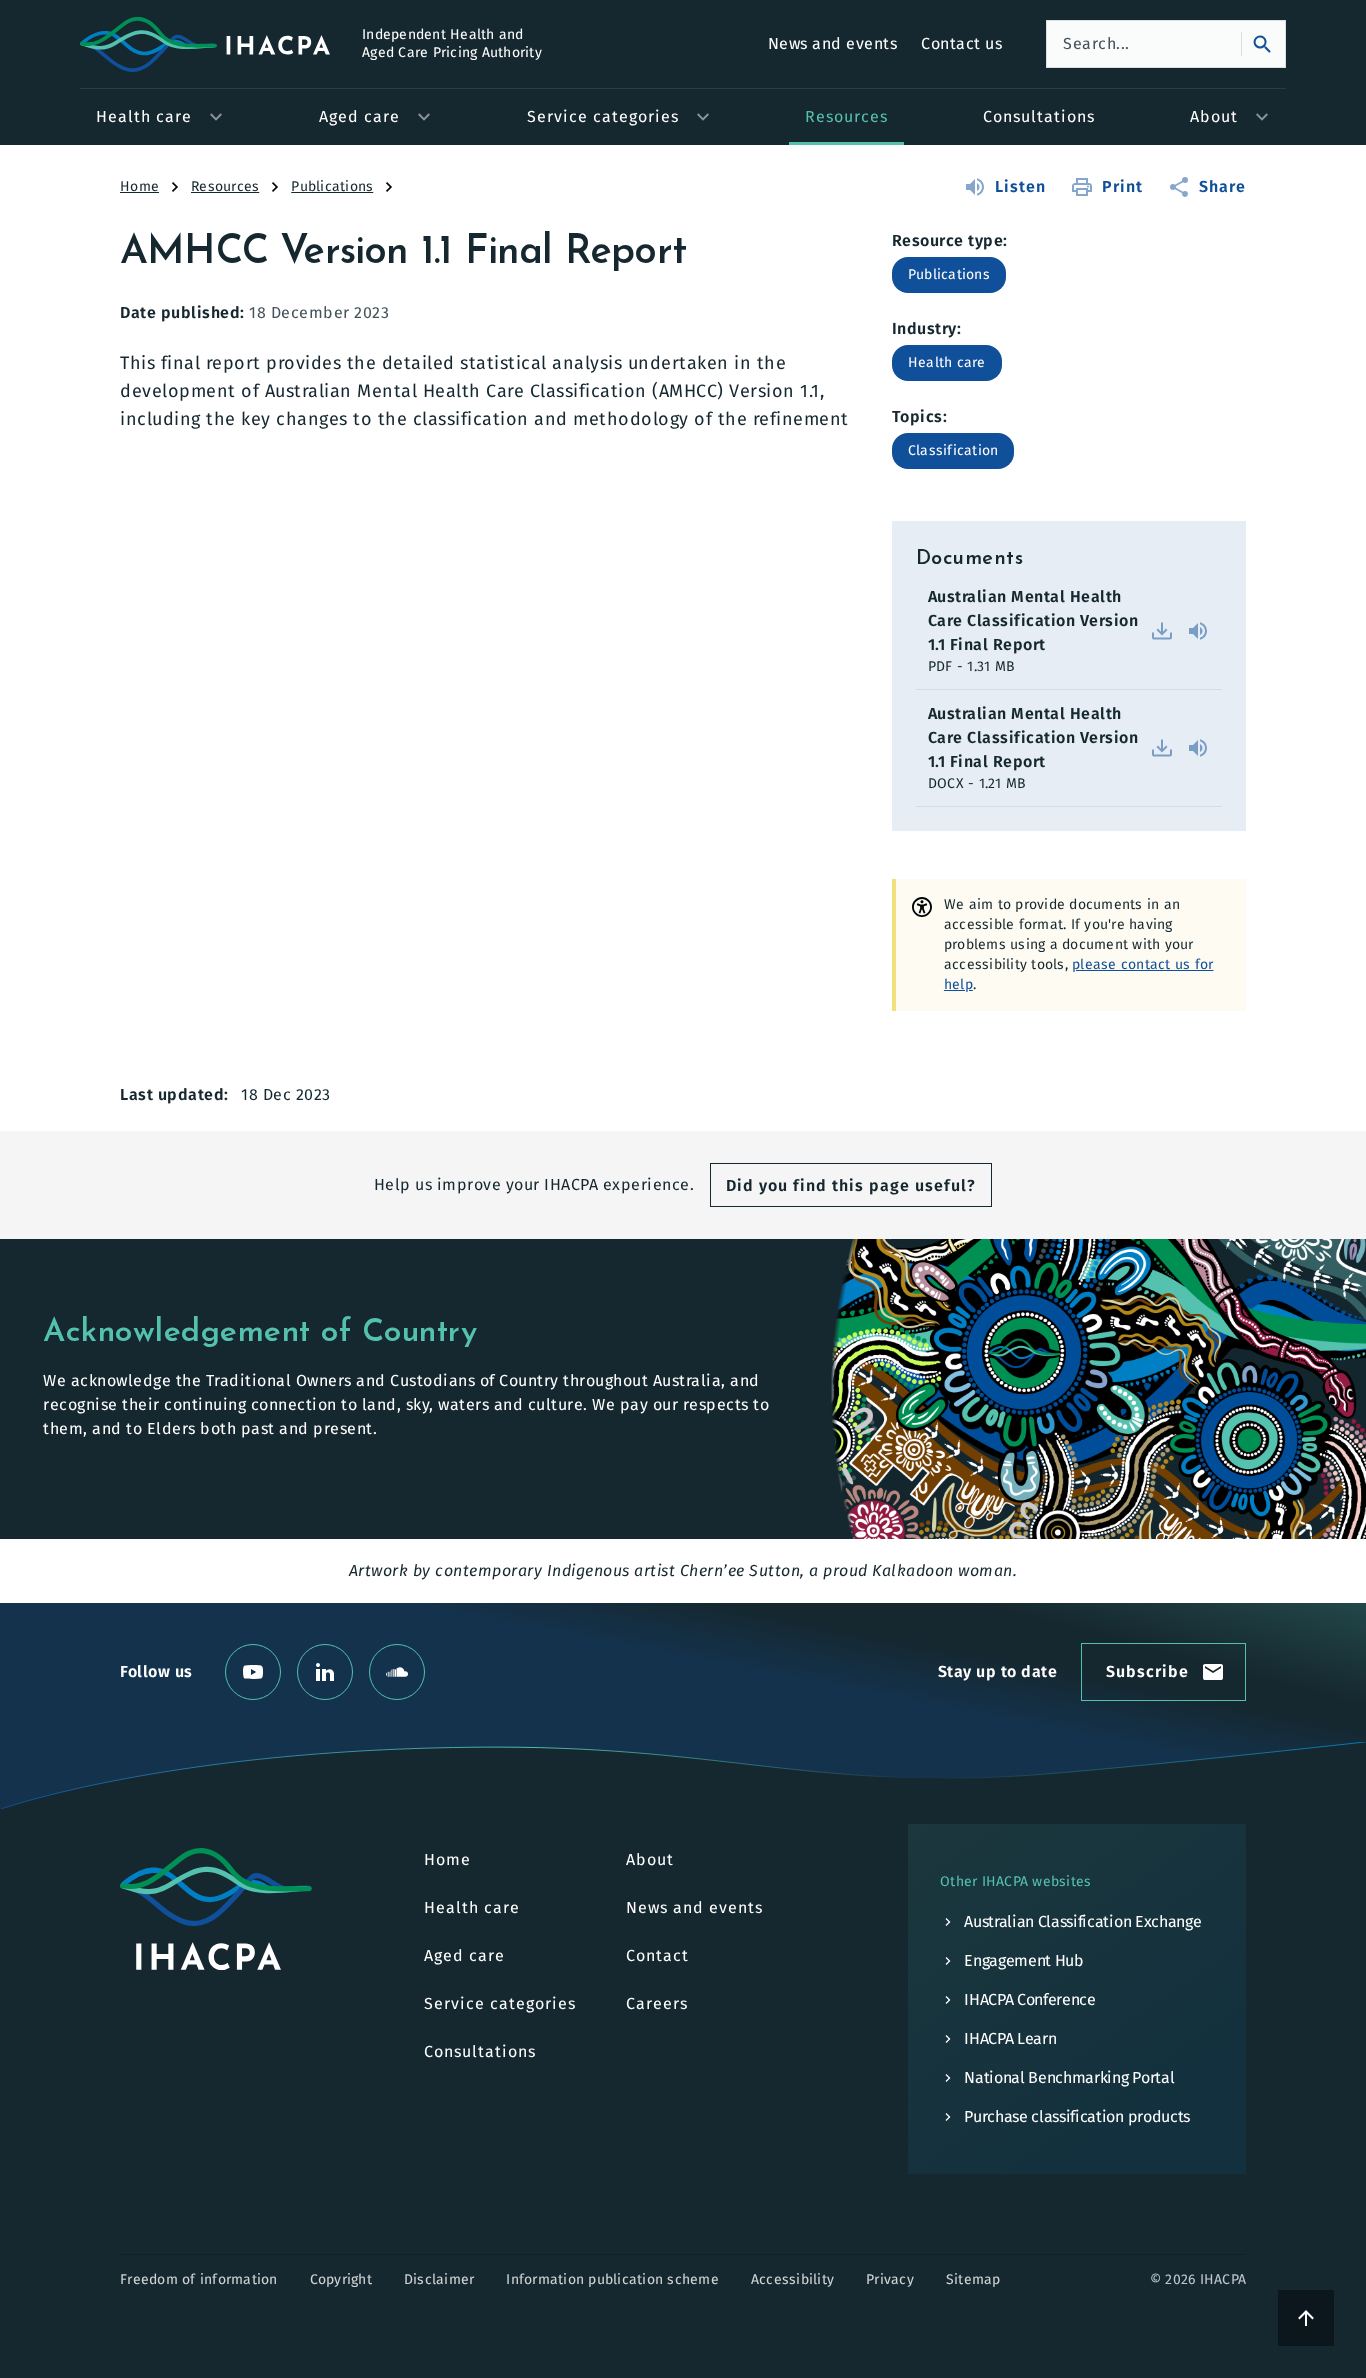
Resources (225, 186)
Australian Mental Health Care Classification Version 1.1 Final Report (1033, 620)
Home (139, 186)
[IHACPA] (216, 1909)
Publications (332, 186)
